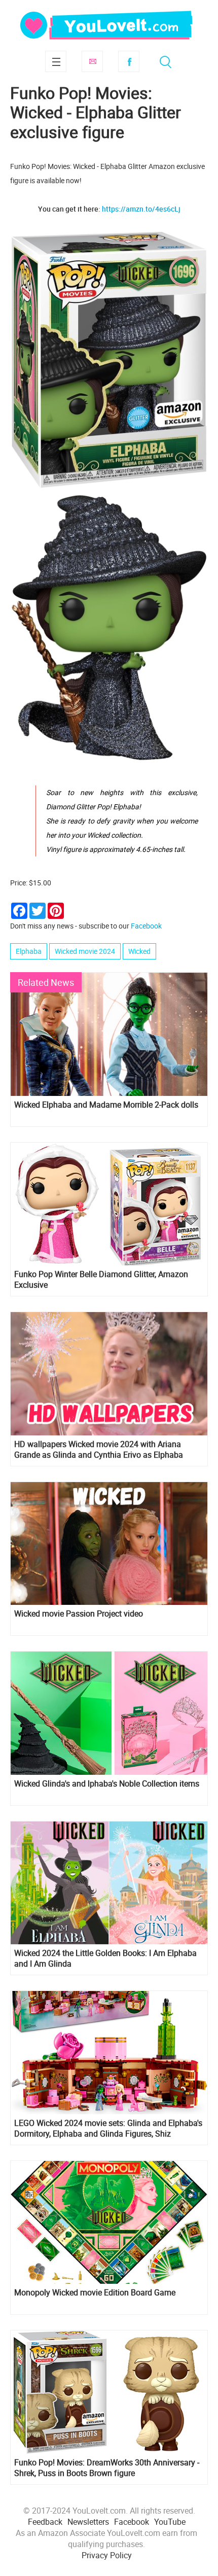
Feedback (45, 2522)
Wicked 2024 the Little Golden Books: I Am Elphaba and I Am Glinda (105, 1959)
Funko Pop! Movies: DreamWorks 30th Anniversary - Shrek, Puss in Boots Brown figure (107, 2468)
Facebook (129, 61)
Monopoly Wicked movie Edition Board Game (95, 2293)
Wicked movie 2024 (85, 951)
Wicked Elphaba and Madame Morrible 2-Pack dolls (106, 1105)
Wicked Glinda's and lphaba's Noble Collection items (107, 1784)
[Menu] (56, 61)
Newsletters (88, 2522)
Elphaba (29, 951)
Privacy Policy (107, 2555)
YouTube (170, 2522)
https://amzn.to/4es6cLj (141, 209)
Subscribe (92, 61)
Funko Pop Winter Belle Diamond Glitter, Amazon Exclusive (101, 1280)
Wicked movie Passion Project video (79, 1614)
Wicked (139, 951)
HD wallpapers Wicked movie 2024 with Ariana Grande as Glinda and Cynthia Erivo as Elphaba (99, 1450)
